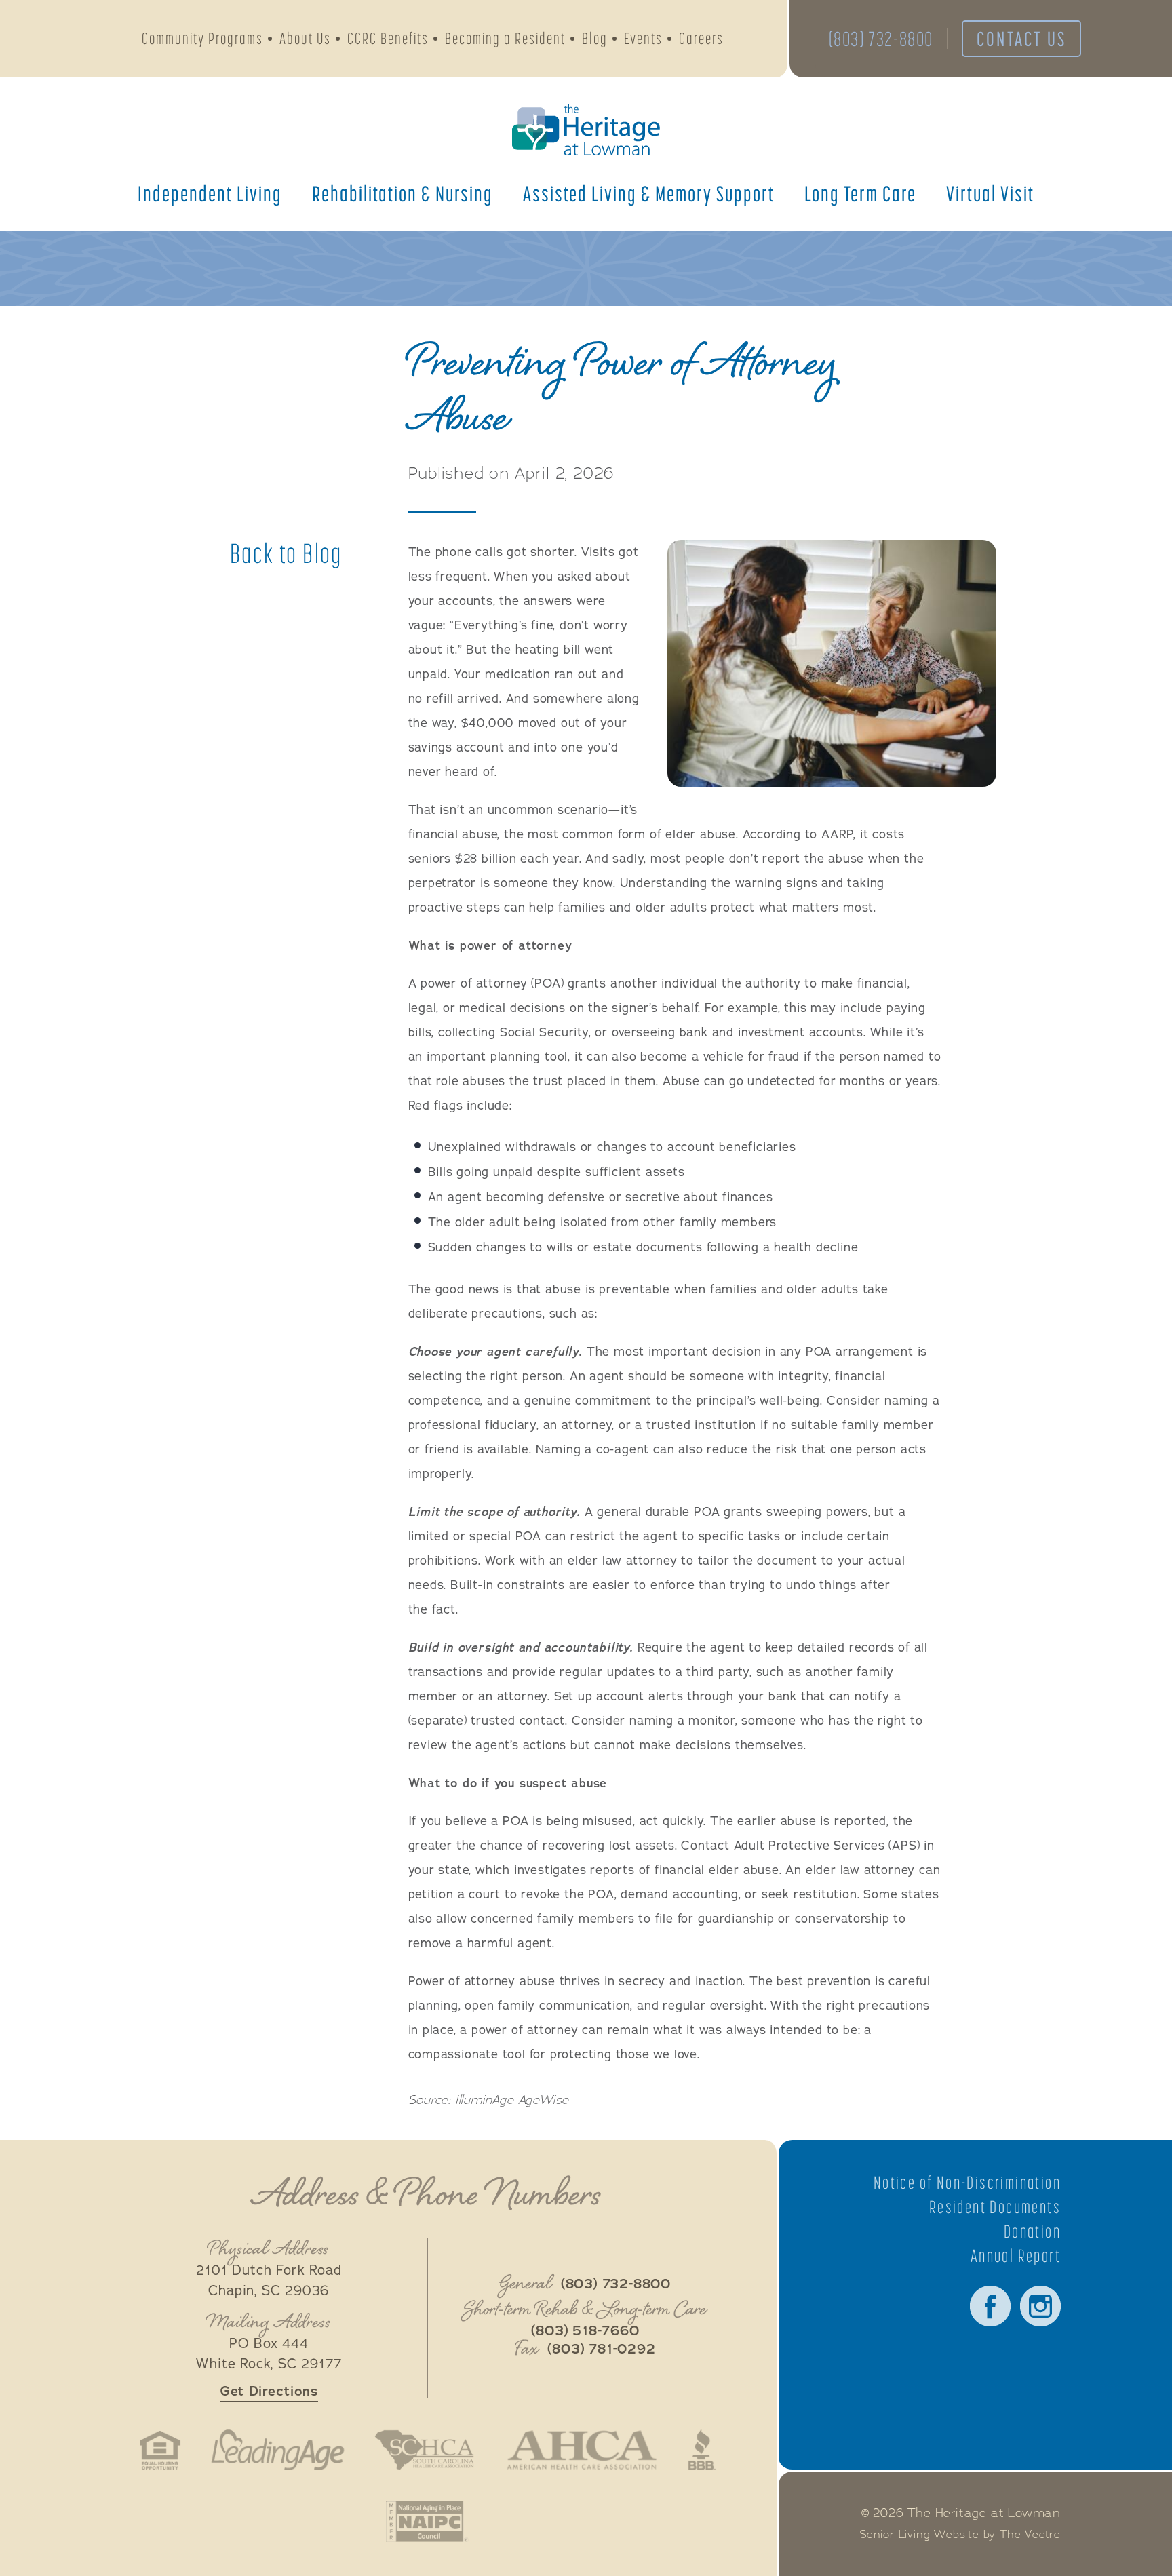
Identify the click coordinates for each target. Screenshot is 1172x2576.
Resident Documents (995, 2207)
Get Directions (269, 2391)
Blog (595, 38)
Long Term (860, 193)
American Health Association (582, 2450)
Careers (701, 38)
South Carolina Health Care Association (425, 2450)
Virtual (990, 193)
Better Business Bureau (702, 2450)
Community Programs (202, 38)
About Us (305, 38)
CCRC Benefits (388, 38)
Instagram (1040, 2306)
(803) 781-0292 (601, 2349)
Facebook (990, 2306)
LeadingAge (277, 2450)
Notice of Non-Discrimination (967, 2183)
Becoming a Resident (505, 38)
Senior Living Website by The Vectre (960, 2535)
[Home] (586, 130)
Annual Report (1016, 2256)
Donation (1032, 2231)
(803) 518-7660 (585, 2331)
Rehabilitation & (403, 193)
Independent (210, 193)
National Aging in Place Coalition (427, 2522)
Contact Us (1021, 39)
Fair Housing (160, 2450)
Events (643, 38)
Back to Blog (286, 553)
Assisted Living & (649, 193)
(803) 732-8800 (881, 39)
